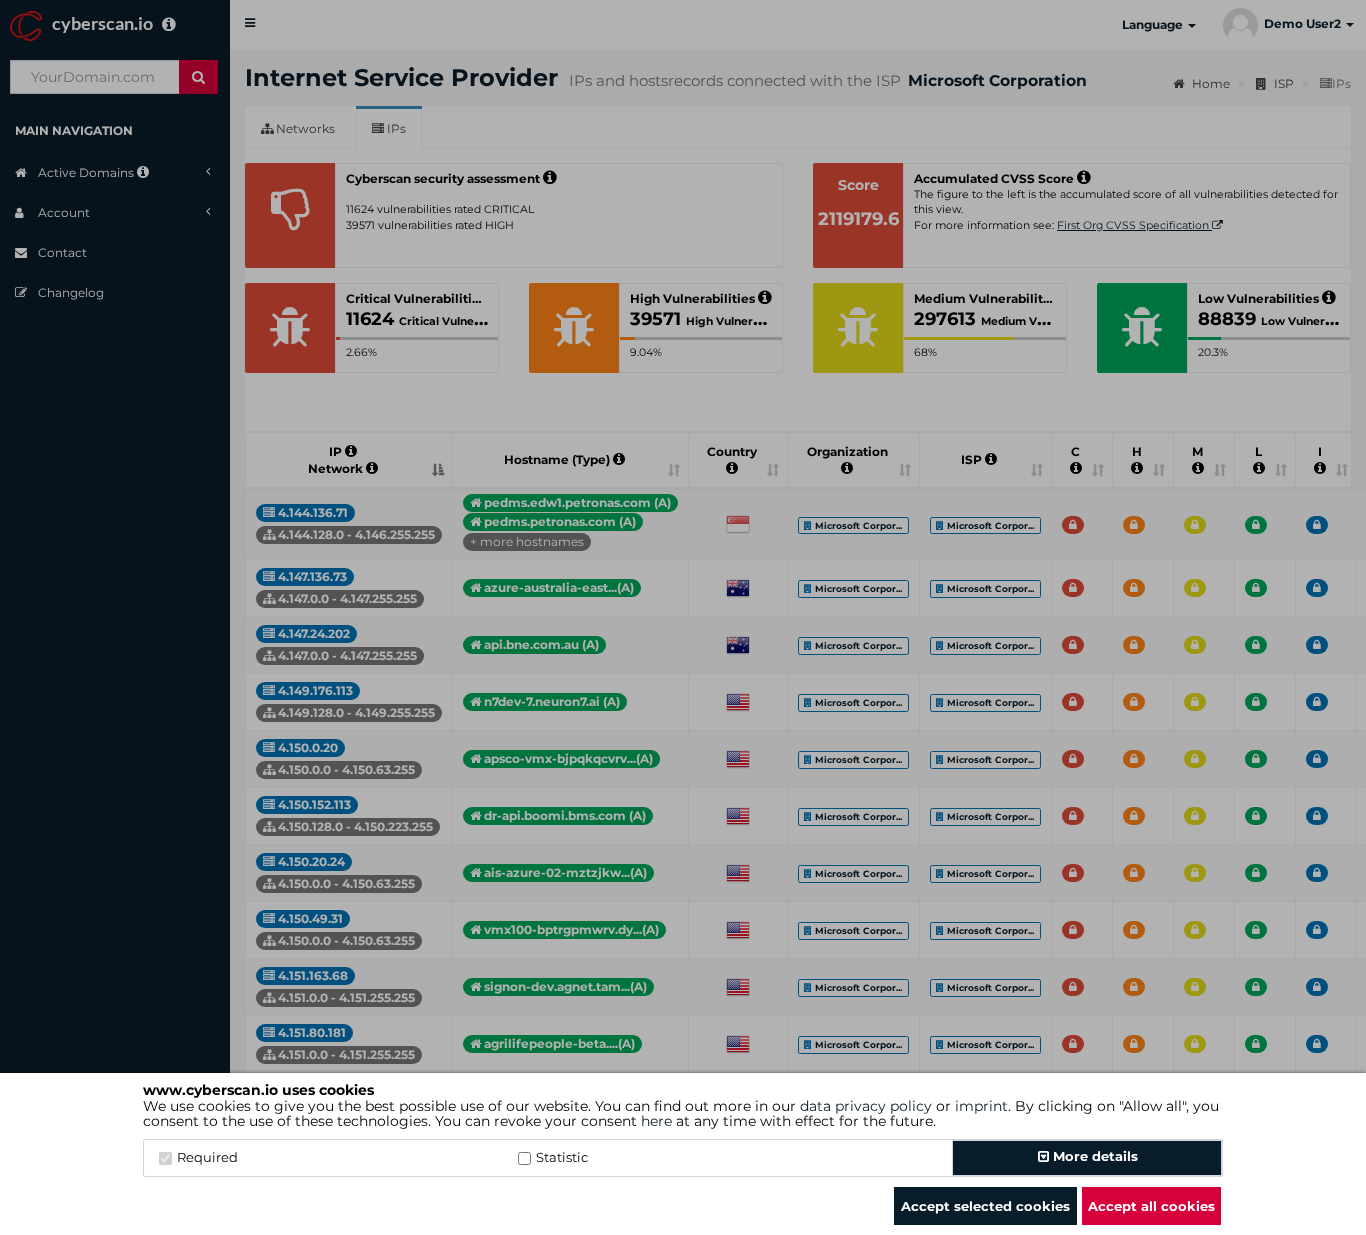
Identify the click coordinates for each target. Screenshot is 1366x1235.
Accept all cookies (1151, 1206)
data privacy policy (866, 1106)
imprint (981, 1106)
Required (207, 1157)
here (656, 1121)
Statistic (562, 1157)
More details (1093, 1156)
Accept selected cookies (985, 1206)
